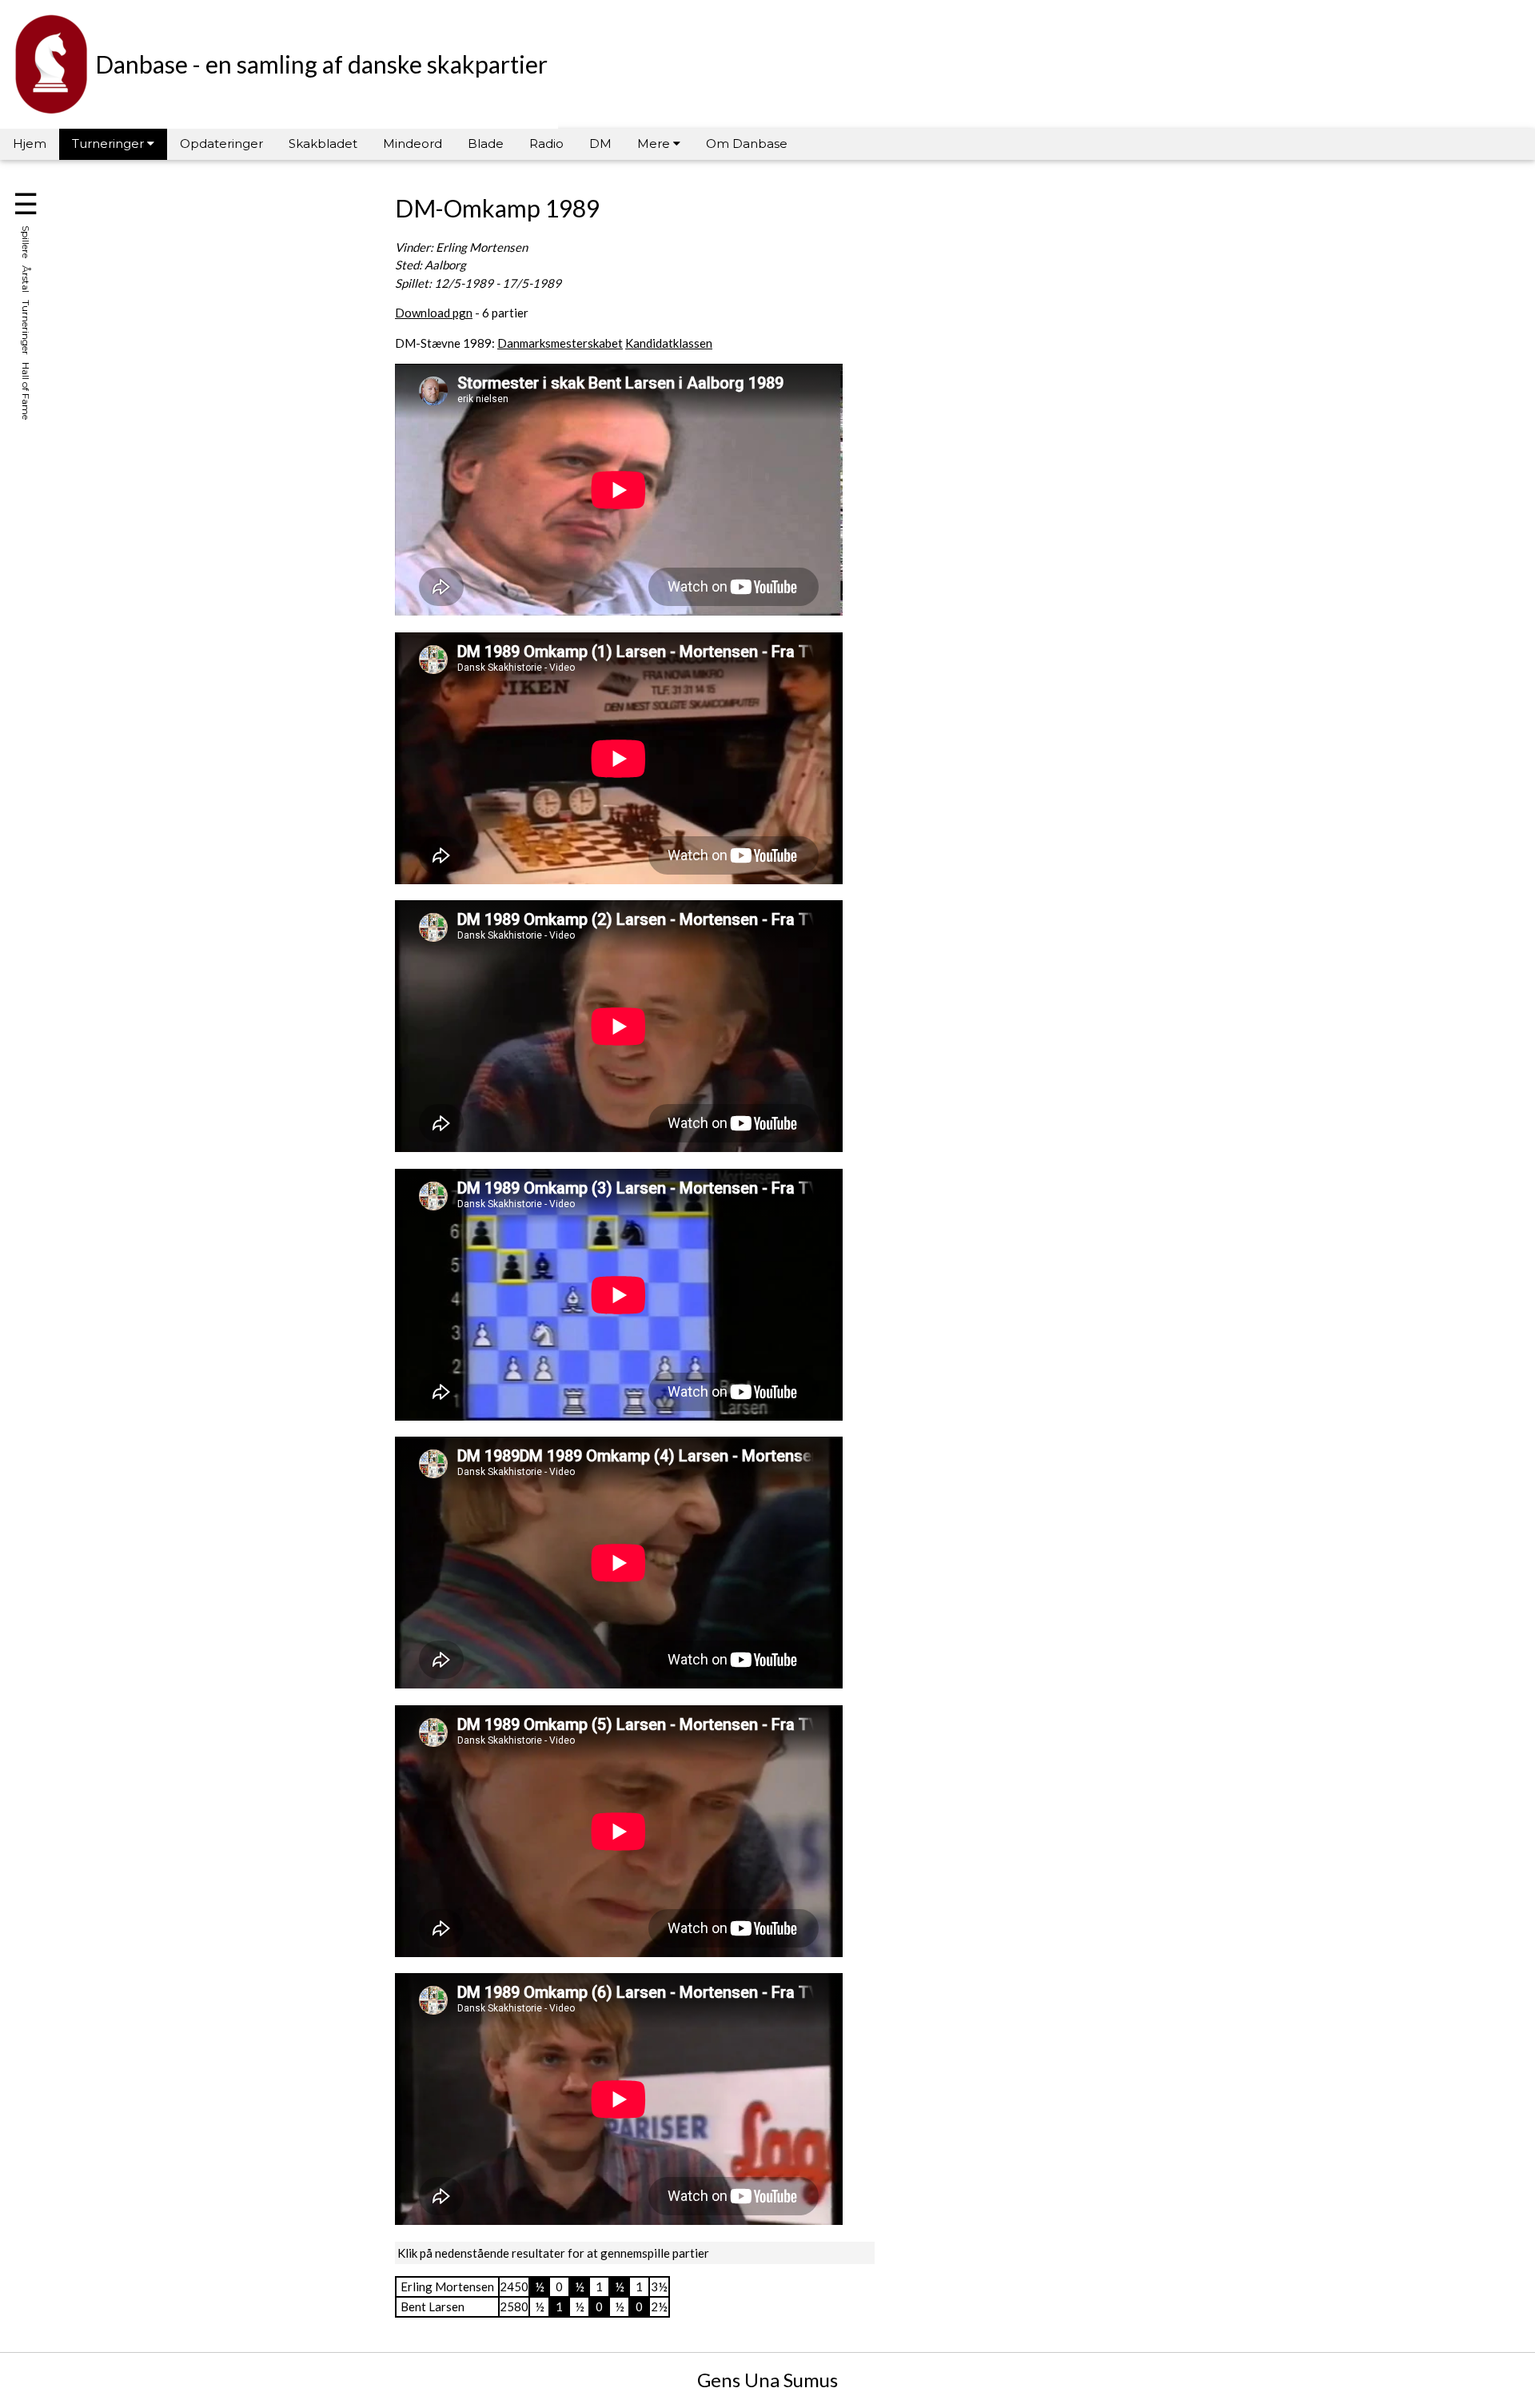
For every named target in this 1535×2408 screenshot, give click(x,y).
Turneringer (110, 144)
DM (600, 144)
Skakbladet (323, 144)
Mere (655, 144)
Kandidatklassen (669, 343)
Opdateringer (221, 144)
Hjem (30, 144)
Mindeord (413, 144)
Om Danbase (747, 144)
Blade (486, 144)
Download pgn (434, 313)
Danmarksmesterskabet (560, 343)
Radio (546, 144)
